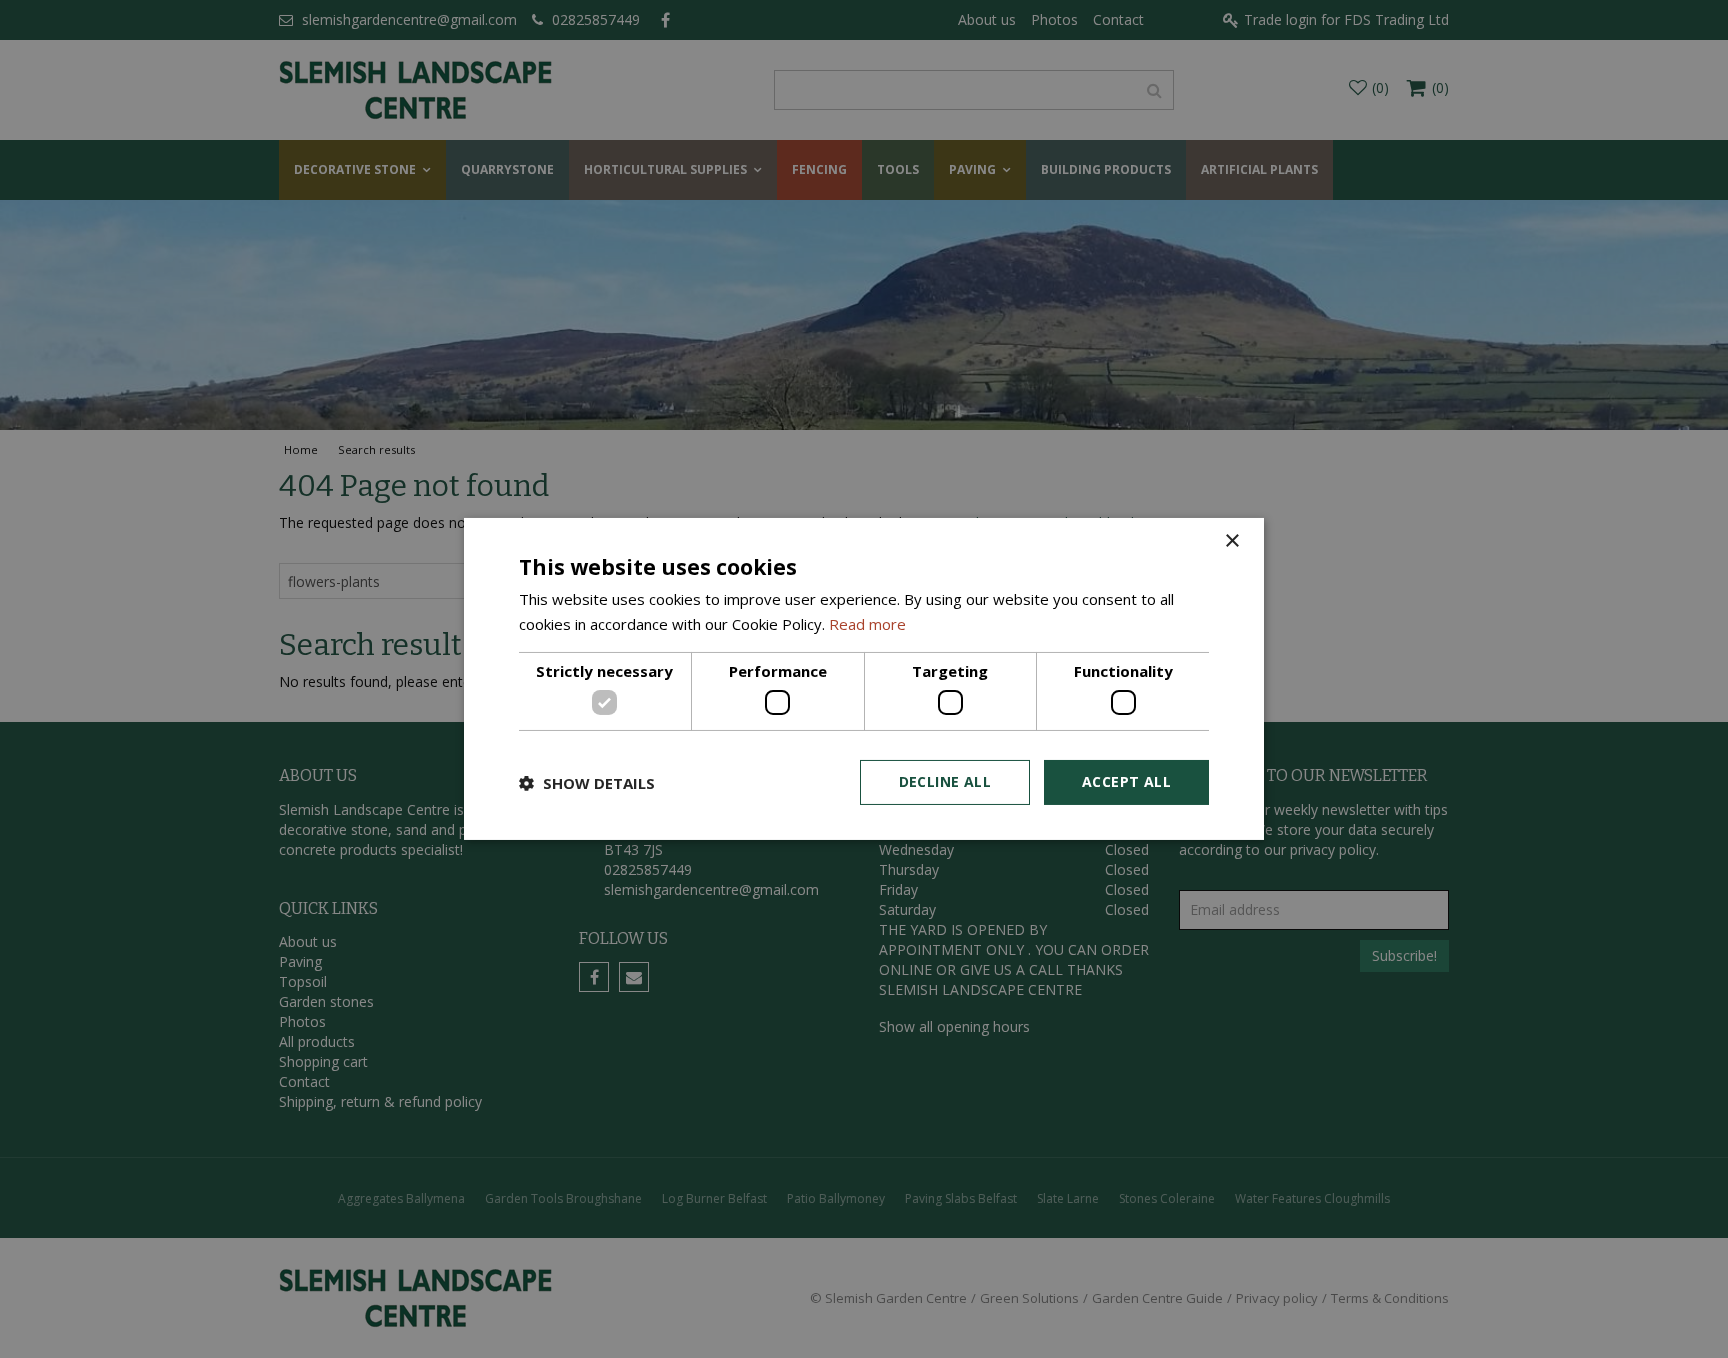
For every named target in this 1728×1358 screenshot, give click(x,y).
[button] (587, 783)
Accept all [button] (1126, 781)
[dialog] (864, 679)
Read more (867, 624)
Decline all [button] (945, 781)
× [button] (1231, 541)
